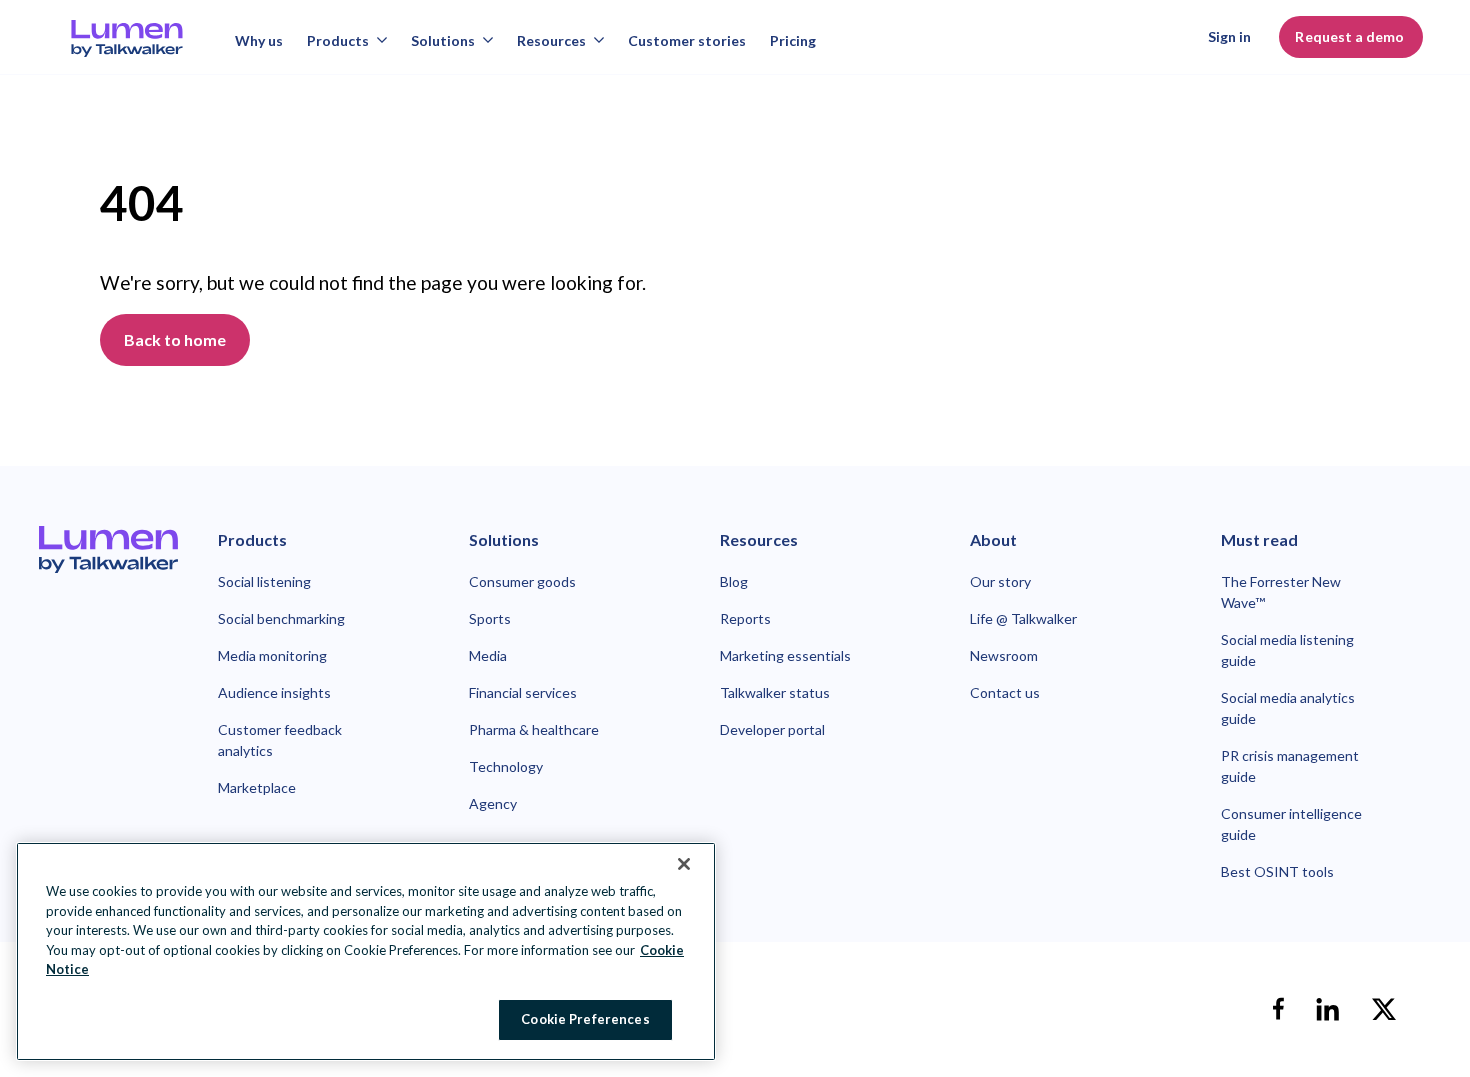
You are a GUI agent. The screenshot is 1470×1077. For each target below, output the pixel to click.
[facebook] (1278, 1009)
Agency (493, 803)
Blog (734, 581)
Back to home (175, 339)
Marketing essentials (785, 655)
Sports (490, 618)
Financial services (523, 692)
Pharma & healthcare (534, 729)
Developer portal (772, 729)
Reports (745, 618)
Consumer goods (522, 581)
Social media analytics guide (1288, 708)
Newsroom (1004, 655)
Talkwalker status (775, 692)
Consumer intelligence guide (1291, 824)
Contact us (1005, 692)
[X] (1384, 1009)
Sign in (1229, 36)
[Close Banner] (684, 864)
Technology (506, 766)
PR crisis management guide (1290, 766)
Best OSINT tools (1277, 871)
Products (338, 40)
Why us (259, 40)
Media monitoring (272, 655)
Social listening (264, 581)
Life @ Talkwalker (1023, 618)
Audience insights (274, 692)
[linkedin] (1328, 1009)
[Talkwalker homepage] (108, 549)
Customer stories (687, 40)
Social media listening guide (1287, 650)
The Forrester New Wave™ (1281, 592)
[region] (366, 951)
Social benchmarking (281, 618)
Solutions (443, 40)
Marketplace (257, 787)
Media (488, 655)
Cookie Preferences (585, 1019)
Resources (551, 40)
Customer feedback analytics (280, 740)
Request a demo (1351, 36)
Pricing (793, 40)
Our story (1000, 581)
